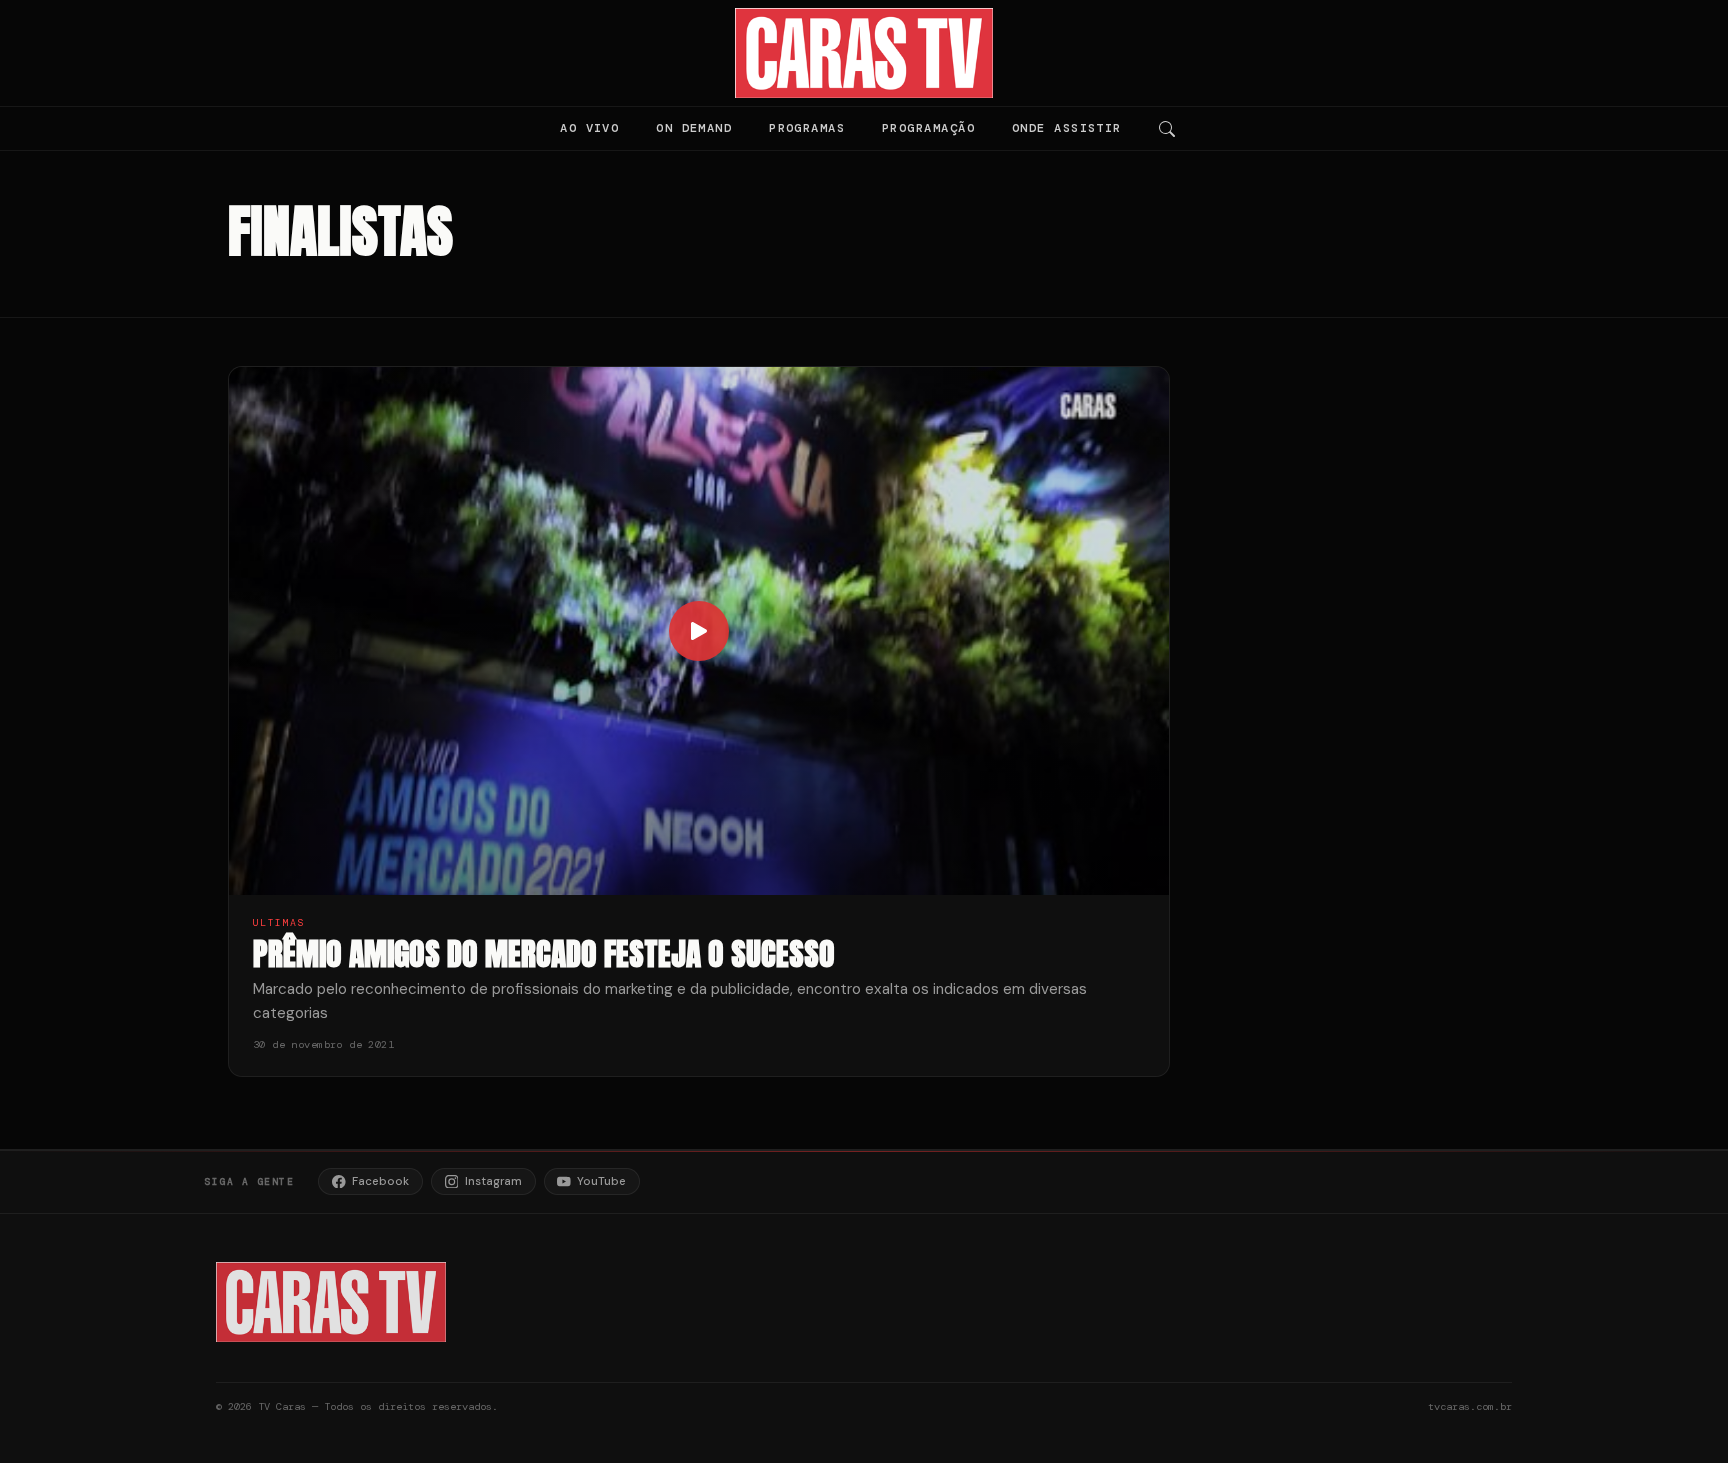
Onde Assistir (1067, 128)
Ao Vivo (589, 128)
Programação (928, 128)
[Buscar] (1167, 129)
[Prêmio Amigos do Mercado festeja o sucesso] (699, 631)
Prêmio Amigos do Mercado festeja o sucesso (544, 953)
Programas (807, 128)
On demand (694, 128)
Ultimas (279, 922)
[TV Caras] (864, 53)
